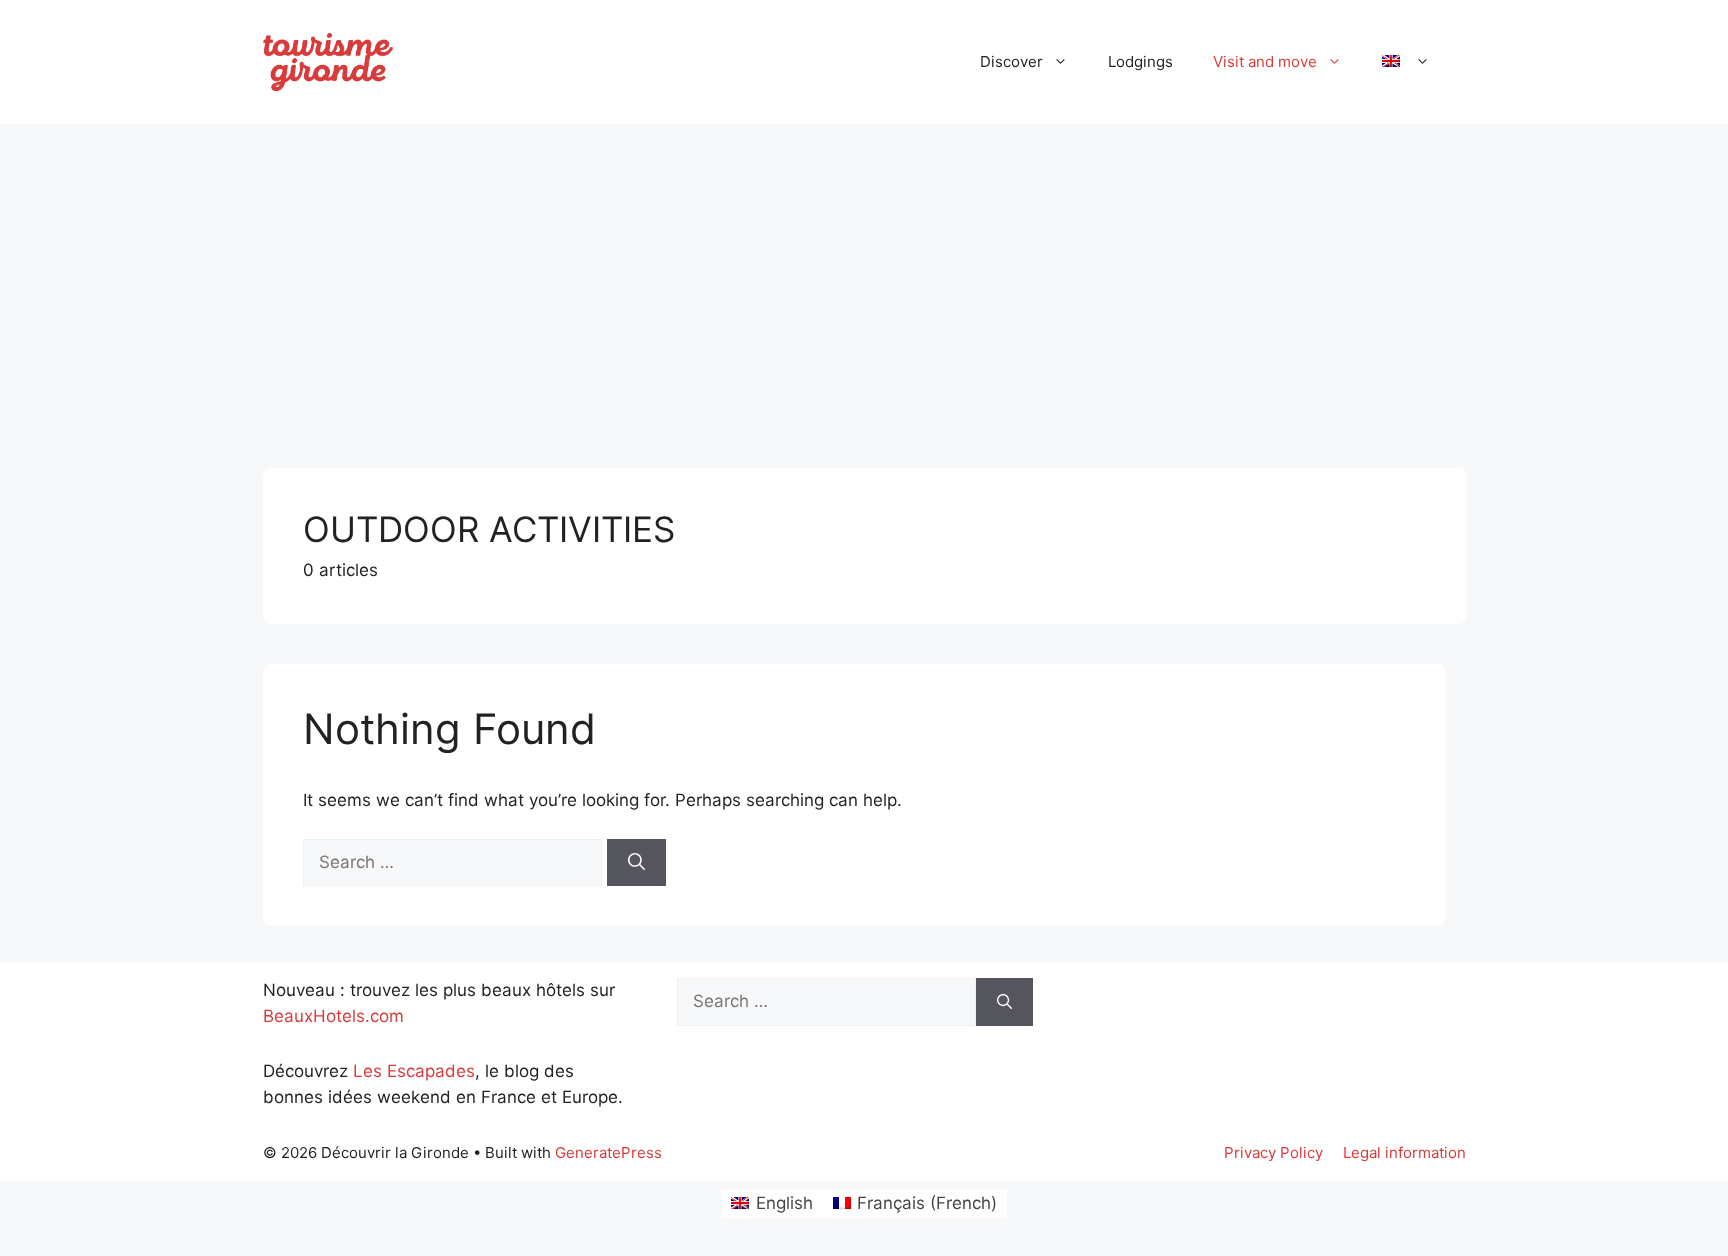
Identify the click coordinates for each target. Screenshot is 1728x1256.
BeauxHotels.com (333, 1016)
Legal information (1404, 1152)
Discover (1011, 61)
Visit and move (1265, 61)
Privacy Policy (1273, 1152)
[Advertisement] (864, 288)
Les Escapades (414, 1071)
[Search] (636, 863)
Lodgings (1140, 61)
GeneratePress (608, 1152)
